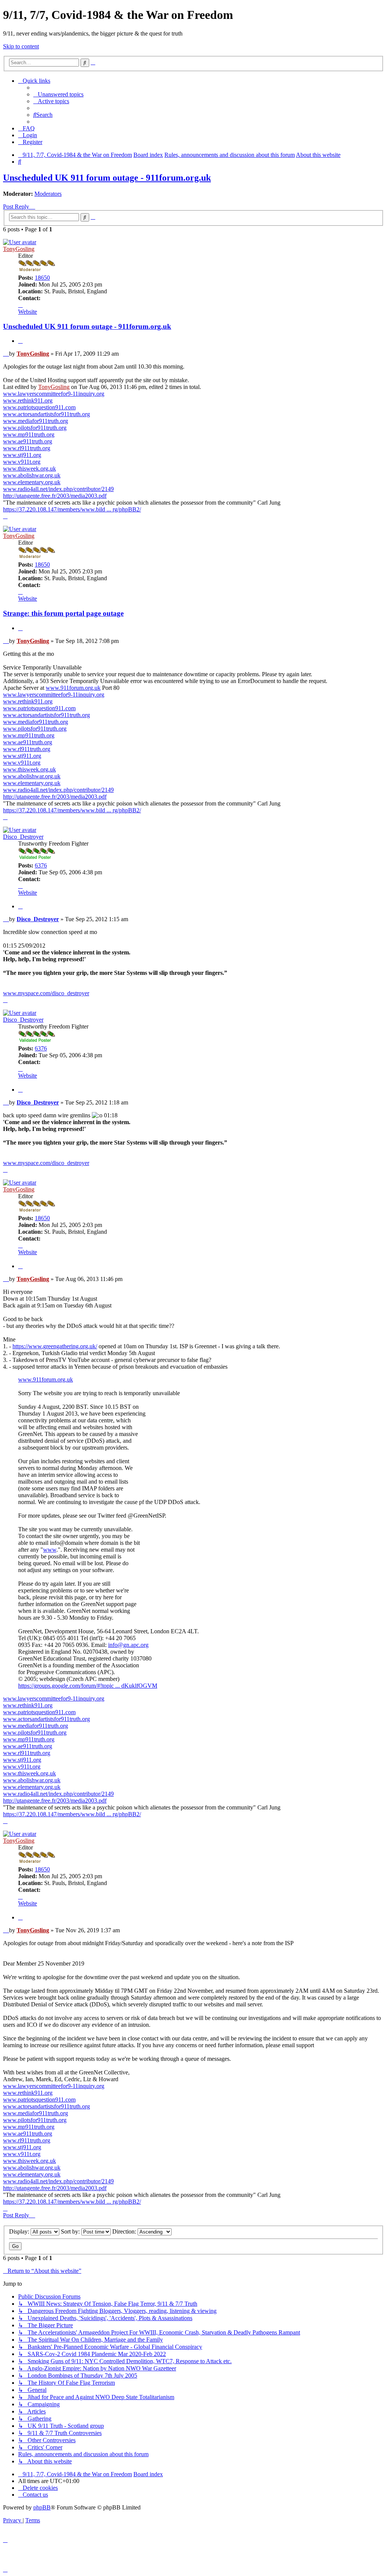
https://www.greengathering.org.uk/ (55, 1346)
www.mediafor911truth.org (36, 421)
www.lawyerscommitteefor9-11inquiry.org (54, 394)
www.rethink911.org (28, 400)
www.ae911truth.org (28, 441)
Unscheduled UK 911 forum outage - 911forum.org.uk (107, 178)
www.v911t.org (22, 462)
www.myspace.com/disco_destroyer (46, 993)
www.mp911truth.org (29, 434)
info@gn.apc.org (128, 1645)
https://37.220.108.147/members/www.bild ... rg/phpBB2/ (72, 509)
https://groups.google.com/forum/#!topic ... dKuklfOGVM (88, 1686)
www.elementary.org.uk (32, 482)
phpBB (42, 2507)
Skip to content (21, 46)
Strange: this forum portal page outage (63, 613)
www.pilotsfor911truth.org (35, 428)
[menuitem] (58, 94)
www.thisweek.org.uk (29, 469)
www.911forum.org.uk (73, 688)
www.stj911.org (22, 455)
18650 (42, 278)
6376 (41, 865)
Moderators (48, 194)
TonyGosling (19, 249)
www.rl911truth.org (27, 448)
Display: (20, 2231)
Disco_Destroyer (23, 837)
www (50, 1550)
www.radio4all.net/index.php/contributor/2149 (58, 489)
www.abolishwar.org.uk (32, 475)
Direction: (125, 2231)
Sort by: (71, 2231)
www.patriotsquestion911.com (39, 407)
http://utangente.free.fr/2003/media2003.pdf (55, 496)
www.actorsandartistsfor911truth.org (46, 414)
